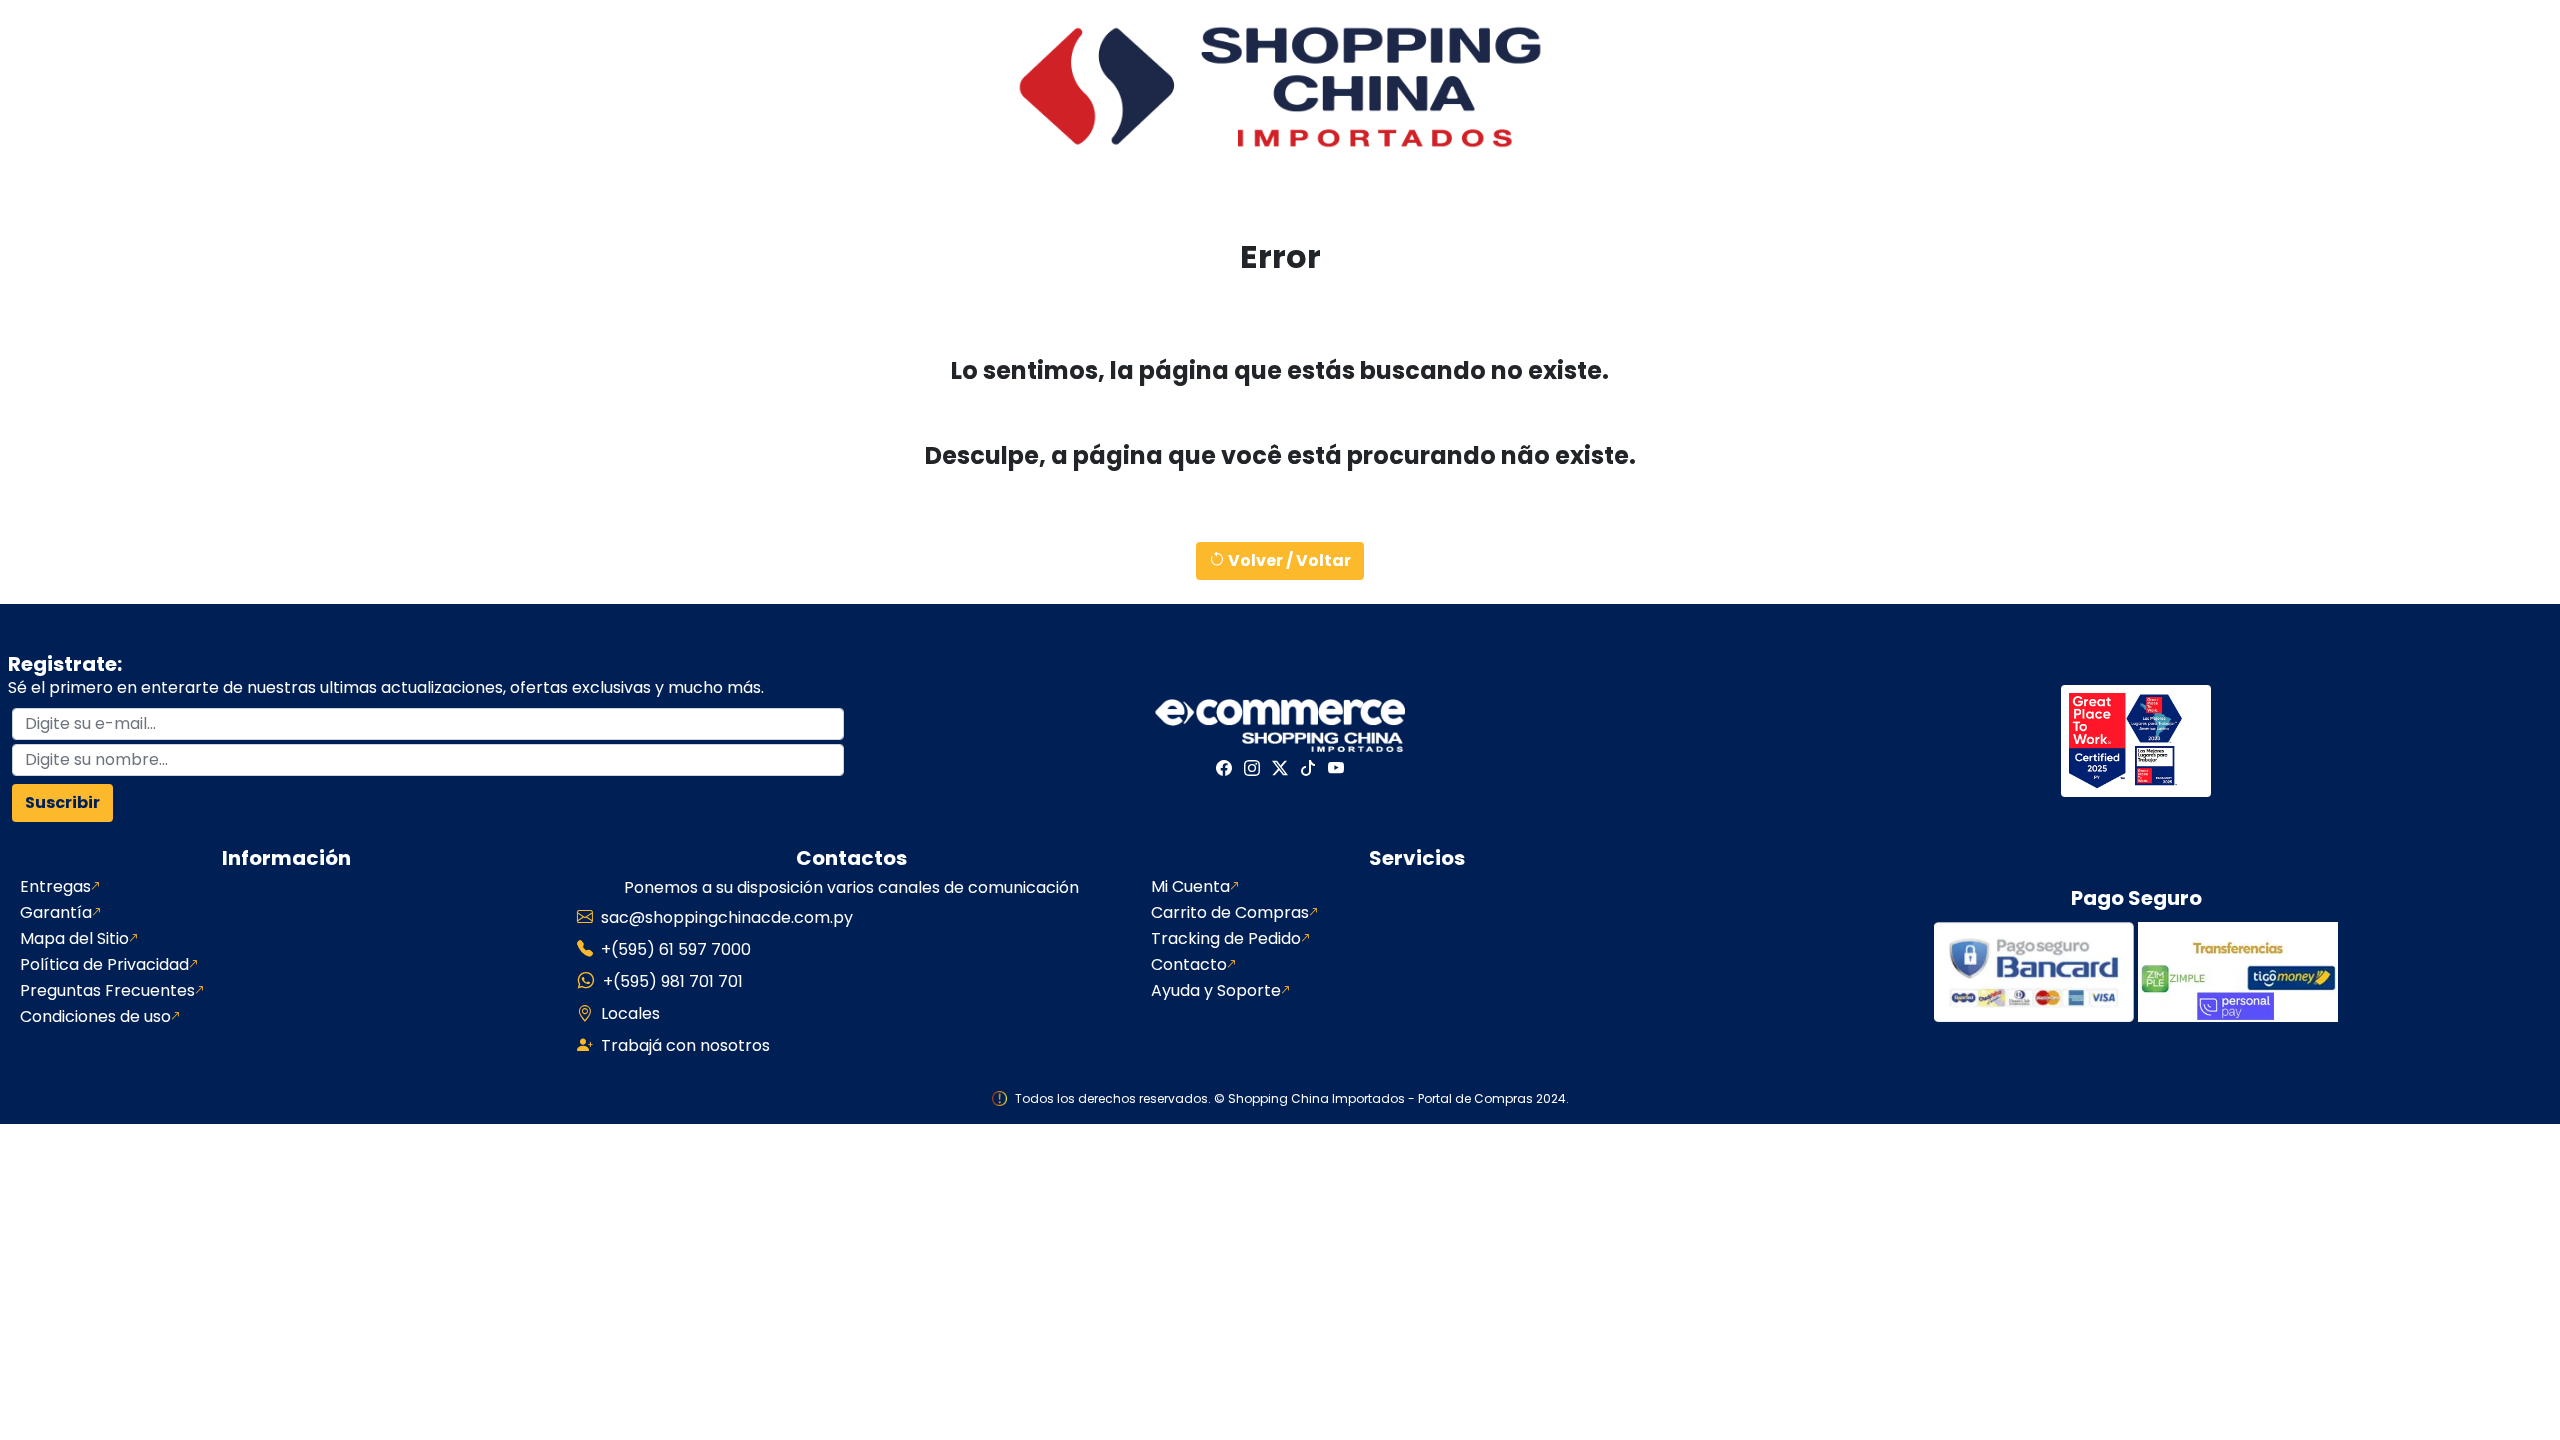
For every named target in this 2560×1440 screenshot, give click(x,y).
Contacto (1189, 965)
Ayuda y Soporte (1216, 991)
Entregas (55, 887)
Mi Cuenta (1190, 887)
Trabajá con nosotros (685, 1045)
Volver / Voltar (1288, 560)
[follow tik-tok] (1308, 768)
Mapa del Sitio (74, 939)
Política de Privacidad (104, 965)
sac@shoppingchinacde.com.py (727, 917)
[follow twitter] (1280, 768)
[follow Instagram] (1252, 768)
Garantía (56, 913)
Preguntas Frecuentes (107, 991)
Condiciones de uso (95, 1017)
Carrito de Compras (1230, 913)
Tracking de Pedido (1226, 939)
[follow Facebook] (1224, 768)
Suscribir (62, 802)
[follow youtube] (1336, 768)
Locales (630, 1013)
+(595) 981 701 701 (673, 981)
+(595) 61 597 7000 (676, 949)
